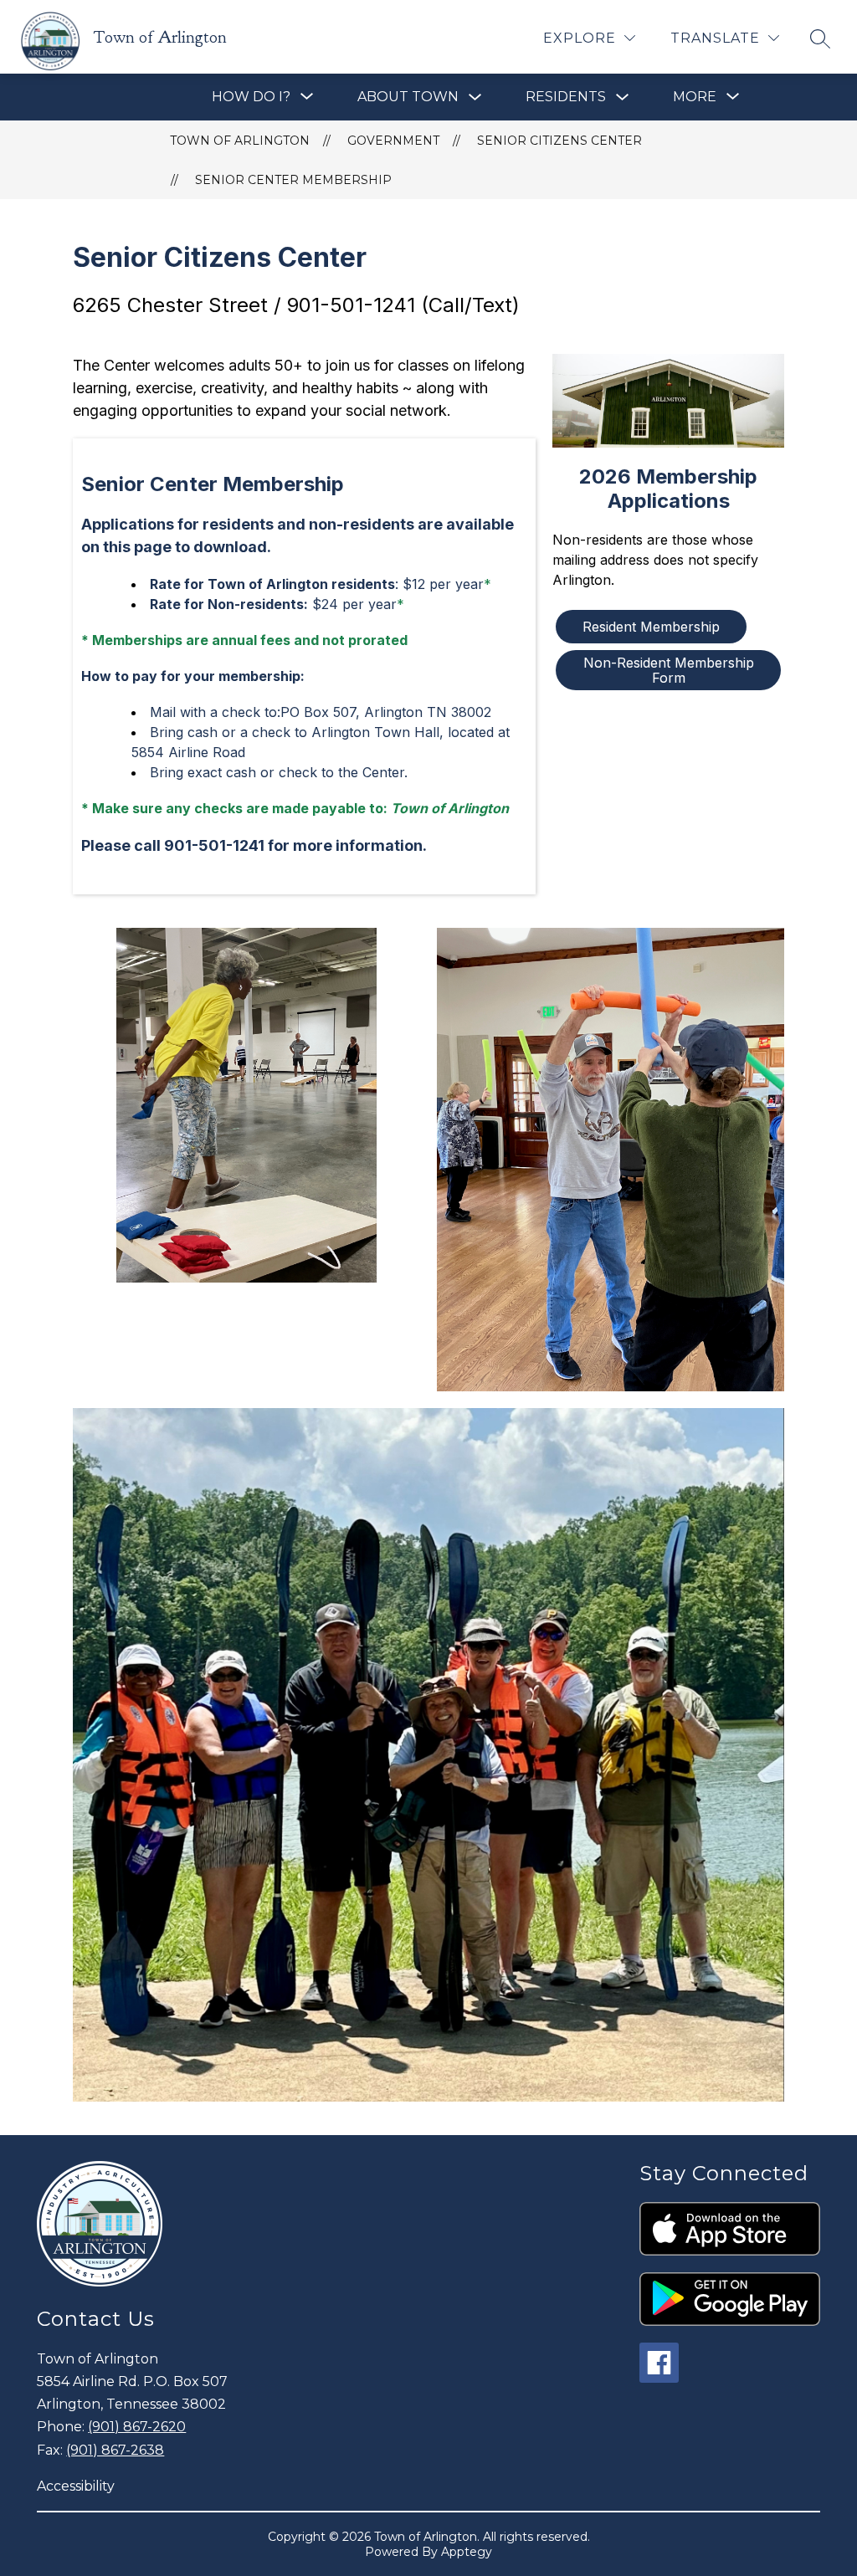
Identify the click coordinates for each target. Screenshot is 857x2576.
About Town (408, 97)
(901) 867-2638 (115, 2450)
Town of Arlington (240, 141)
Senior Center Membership (293, 180)
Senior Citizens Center (559, 141)
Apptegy (467, 2552)
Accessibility (76, 2486)
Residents (566, 97)
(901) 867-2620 (137, 2427)
